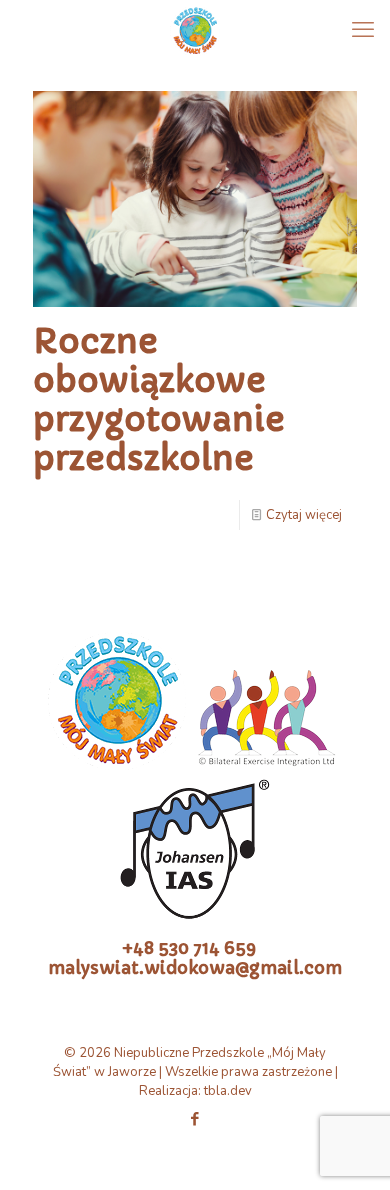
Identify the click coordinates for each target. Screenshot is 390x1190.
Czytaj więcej (304, 515)
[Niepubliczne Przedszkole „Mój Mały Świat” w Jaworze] (195, 30)
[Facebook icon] (195, 1119)
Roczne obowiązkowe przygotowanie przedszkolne (159, 400)
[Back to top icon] (349, 1149)
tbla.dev (228, 1091)
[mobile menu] (363, 30)
